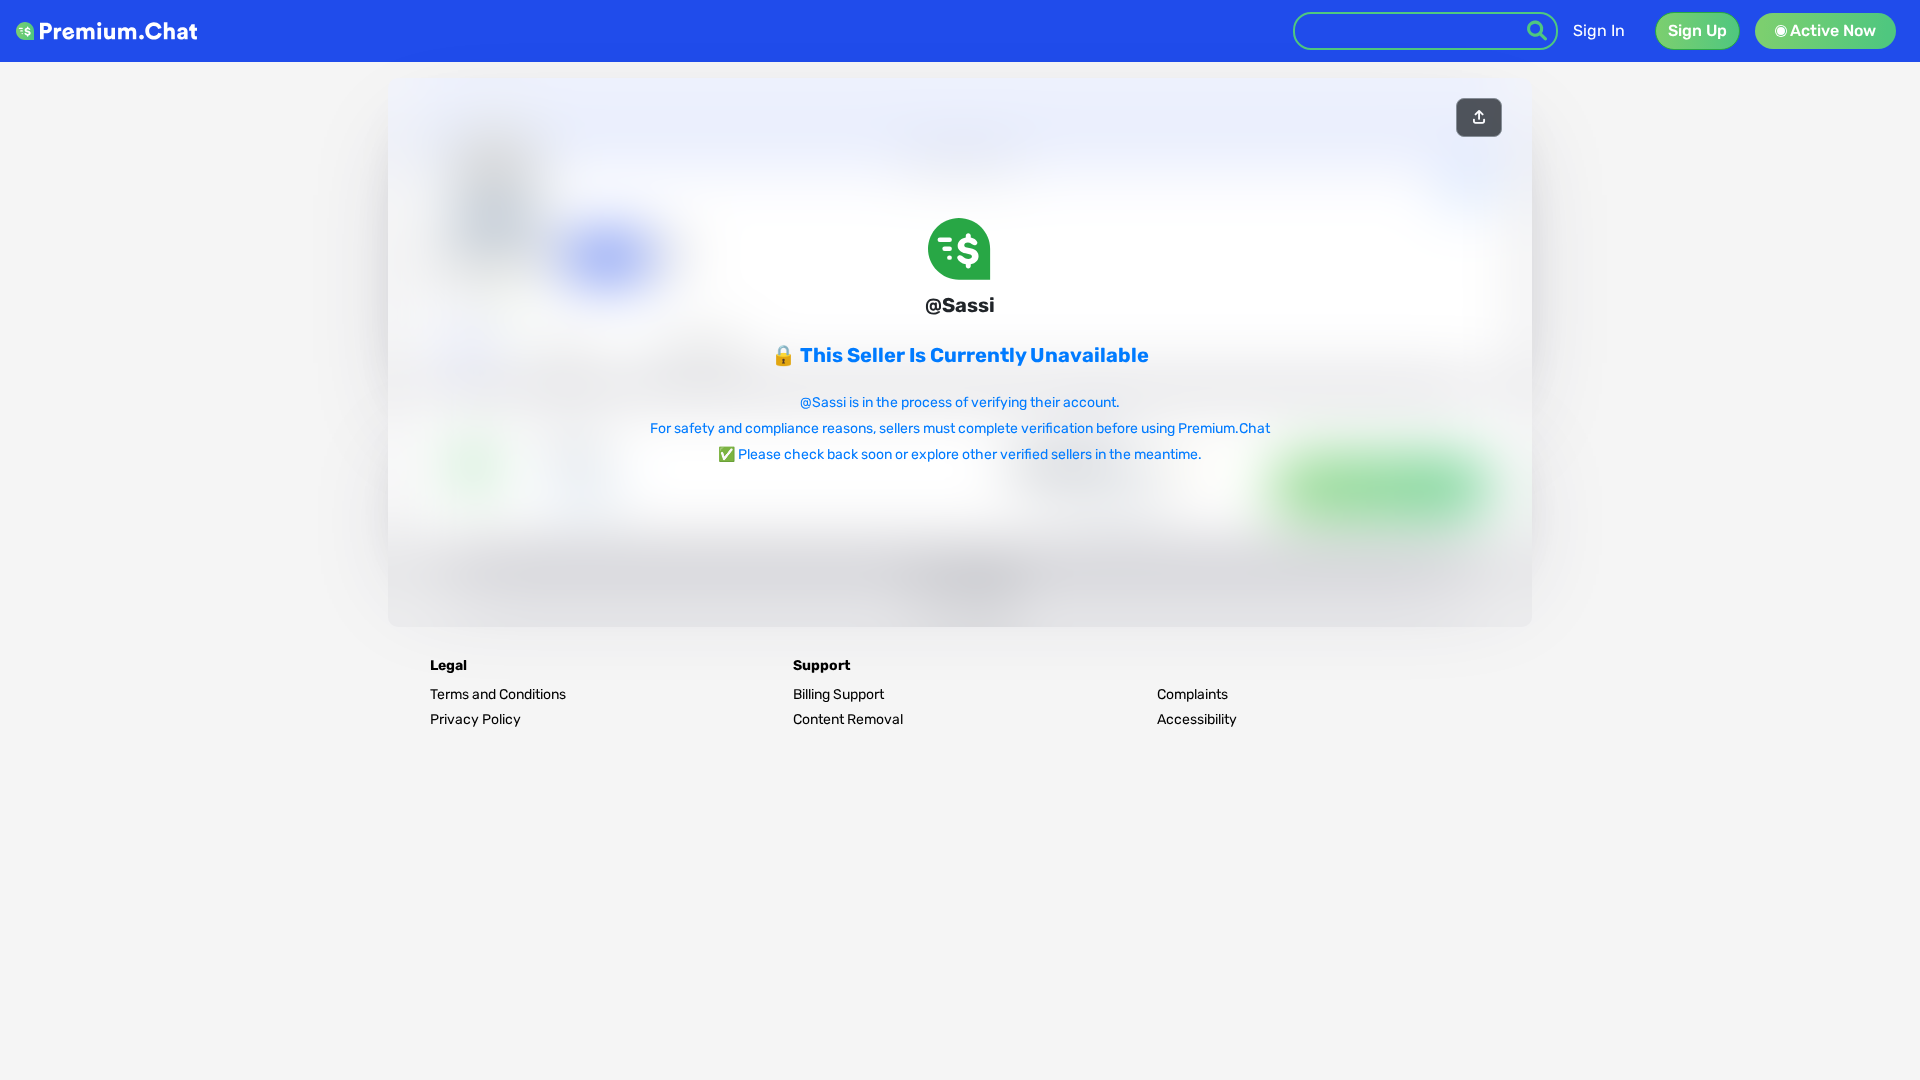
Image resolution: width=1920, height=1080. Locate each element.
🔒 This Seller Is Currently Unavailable (960, 355)
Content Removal (848, 719)
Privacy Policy (475, 719)
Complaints (1192, 694)
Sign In (1599, 30)
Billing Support (838, 694)
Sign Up (1697, 30)
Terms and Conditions (498, 694)
